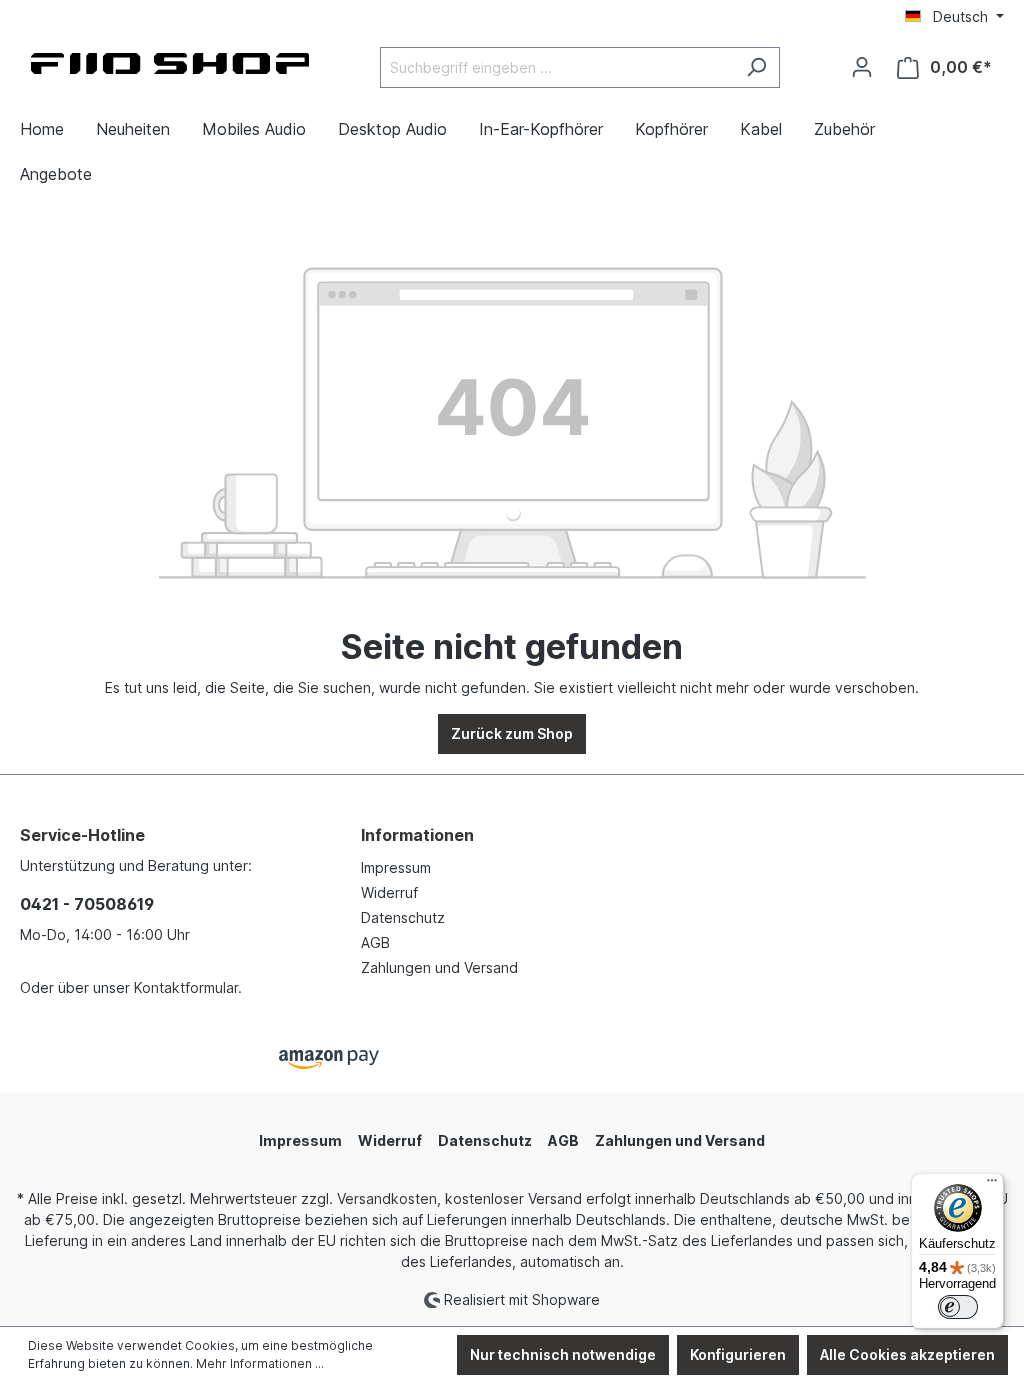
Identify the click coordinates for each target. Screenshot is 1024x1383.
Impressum (396, 867)
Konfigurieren (738, 1354)
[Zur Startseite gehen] (170, 63)
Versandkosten (387, 1198)
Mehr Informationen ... (260, 1363)
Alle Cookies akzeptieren (907, 1354)
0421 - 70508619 (87, 904)
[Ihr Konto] (862, 67)
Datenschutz (403, 917)
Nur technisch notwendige (563, 1354)
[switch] (958, 1307)
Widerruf (389, 892)
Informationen (417, 835)
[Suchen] (756, 67)
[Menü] (992, 1185)
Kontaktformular (186, 987)
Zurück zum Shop (512, 733)
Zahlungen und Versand (439, 967)
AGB (375, 942)
